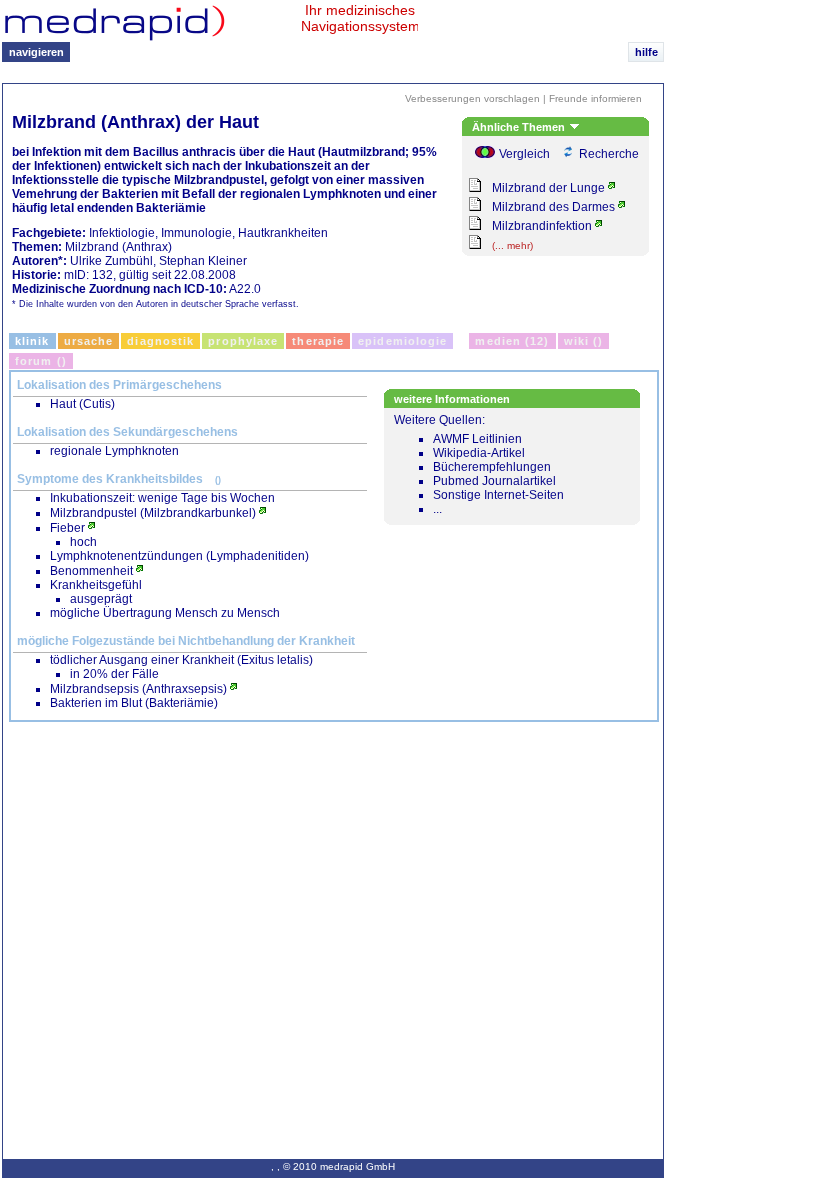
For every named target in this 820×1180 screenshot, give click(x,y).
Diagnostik (160, 341)
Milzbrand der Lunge (548, 188)
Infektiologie (122, 233)
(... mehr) (512, 245)
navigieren (36, 52)
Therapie (318, 341)
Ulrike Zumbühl (111, 261)
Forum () (41, 361)
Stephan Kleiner (203, 261)
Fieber (67, 528)
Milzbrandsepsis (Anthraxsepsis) (138, 689)
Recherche (609, 154)
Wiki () (584, 341)
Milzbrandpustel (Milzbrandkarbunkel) (153, 513)
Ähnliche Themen (520, 127)
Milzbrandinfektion (542, 226)
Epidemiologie (402, 341)
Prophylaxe (243, 341)
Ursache (89, 341)
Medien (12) (512, 341)
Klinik (32, 341)
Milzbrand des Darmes (553, 207)
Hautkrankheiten (283, 233)
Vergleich (524, 154)
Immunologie (196, 233)
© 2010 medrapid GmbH (339, 1166)
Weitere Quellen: (479, 464)
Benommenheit (91, 571)
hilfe (646, 52)
